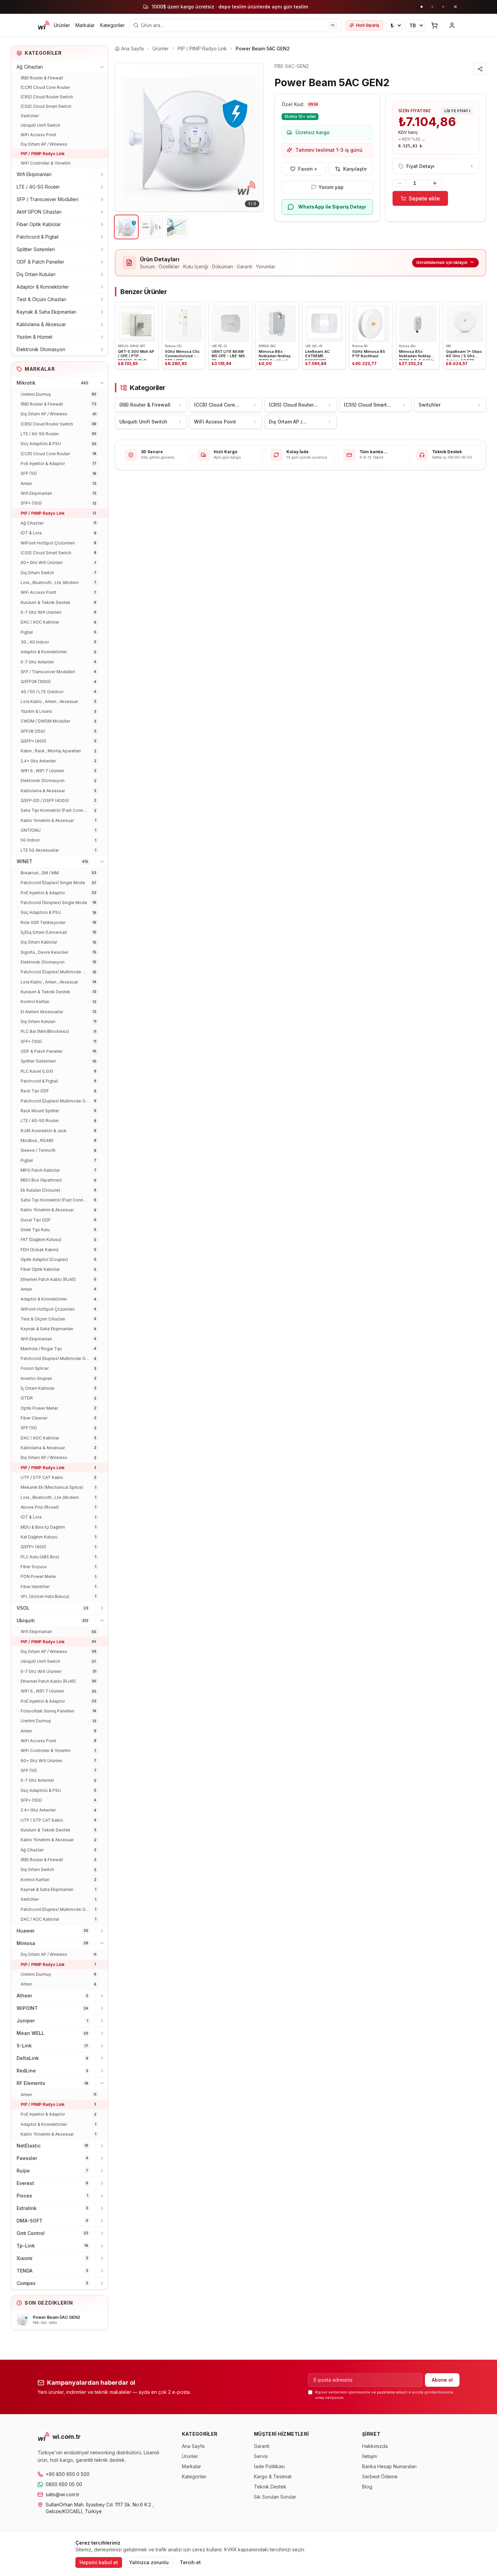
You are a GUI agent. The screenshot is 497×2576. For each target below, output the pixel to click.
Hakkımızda (375, 2446)
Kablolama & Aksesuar (41, 324)
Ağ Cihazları (30, 67)
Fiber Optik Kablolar (39, 224)
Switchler (30, 116)
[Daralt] (102, 67)
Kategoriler (112, 25)
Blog (367, 2487)
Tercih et (190, 2562)
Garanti (262, 2446)
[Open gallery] (189, 137)
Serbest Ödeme (380, 2476)
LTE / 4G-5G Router (38, 187)
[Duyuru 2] (432, 7)
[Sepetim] (434, 25)
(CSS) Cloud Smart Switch (46, 106)
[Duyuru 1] (422, 7)
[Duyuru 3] (443, 7)
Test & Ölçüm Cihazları (41, 299)
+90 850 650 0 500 (68, 2474)
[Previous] (125, 137)
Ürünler (62, 25)
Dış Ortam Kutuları (36, 274)
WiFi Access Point (38, 135)
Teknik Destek (270, 2487)
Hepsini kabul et (99, 2562)
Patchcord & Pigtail (38, 237)
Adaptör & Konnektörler (43, 287)
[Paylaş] (480, 69)
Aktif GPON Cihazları (39, 212)
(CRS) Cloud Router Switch (47, 97)
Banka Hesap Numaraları (389, 2466)
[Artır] (435, 183)
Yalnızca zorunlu (149, 2562)
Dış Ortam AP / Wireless (44, 144)
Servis (261, 2456)
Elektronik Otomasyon (41, 349)
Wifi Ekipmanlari (34, 174)
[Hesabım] (452, 25)
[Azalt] (400, 183)
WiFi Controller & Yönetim (46, 163)
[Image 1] (126, 227)
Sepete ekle (424, 198)
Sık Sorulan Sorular (275, 2497)
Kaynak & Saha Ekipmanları (46, 312)
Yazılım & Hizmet (34, 337)
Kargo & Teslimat (273, 2476)
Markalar (85, 25)
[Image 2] (152, 227)
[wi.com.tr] (44, 25)
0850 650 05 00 (64, 2484)
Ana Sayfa (193, 2446)
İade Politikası (269, 2466)
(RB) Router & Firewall (42, 78)
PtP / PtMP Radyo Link (43, 154)
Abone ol (442, 2380)
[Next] (253, 137)
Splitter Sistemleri (36, 249)
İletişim (370, 2456)
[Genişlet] (102, 174)
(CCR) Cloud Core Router (45, 87)
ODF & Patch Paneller (40, 262)
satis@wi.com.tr (63, 2494)
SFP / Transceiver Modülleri (48, 199)
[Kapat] (455, 7)
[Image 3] (177, 227)
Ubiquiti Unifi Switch (40, 125)
